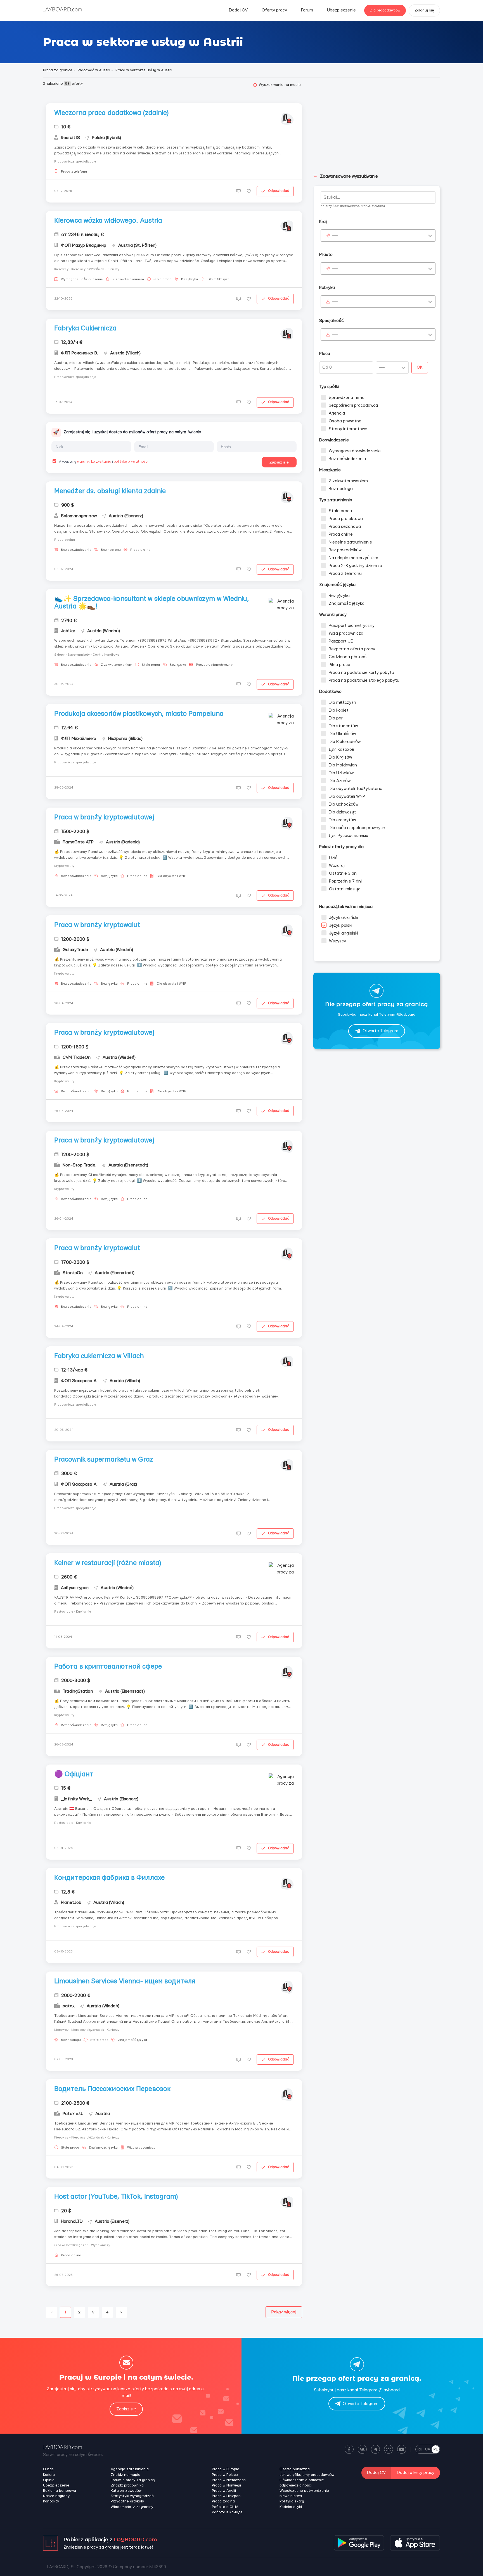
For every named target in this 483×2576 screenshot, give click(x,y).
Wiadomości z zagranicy (132, 2507)
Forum (307, 10)
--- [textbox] (335, 236)
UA (428, 2449)
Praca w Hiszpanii (227, 2496)
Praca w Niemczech (229, 2480)
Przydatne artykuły (127, 2501)
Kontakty (51, 2501)
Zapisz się (279, 462)
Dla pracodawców (385, 10)
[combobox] (378, 236)
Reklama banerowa (60, 2491)
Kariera (49, 2475)
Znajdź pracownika (127, 2485)
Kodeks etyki (291, 2507)
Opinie (49, 2480)
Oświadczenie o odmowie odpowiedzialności (302, 2483)
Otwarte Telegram (380, 1031)
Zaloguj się (424, 10)
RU (420, 2449)
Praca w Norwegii (226, 2485)
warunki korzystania (94, 462)
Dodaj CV (238, 10)
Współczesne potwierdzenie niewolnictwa (304, 2493)
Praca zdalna (223, 2501)
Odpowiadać (279, 191)
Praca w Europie (226, 2469)
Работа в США (225, 2507)
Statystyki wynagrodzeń (132, 2496)
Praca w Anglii (224, 2491)
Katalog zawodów (126, 2491)
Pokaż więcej (284, 2312)
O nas (48, 2469)
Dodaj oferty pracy (416, 2473)
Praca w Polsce (225, 2475)
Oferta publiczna (295, 2469)
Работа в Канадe (227, 2512)
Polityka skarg (292, 2501)
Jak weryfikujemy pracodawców (307, 2475)
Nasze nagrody (56, 2496)
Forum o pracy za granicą (133, 2480)
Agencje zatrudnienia (130, 2469)
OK (420, 367)
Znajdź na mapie (126, 2475)
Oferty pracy (274, 10)
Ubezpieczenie (341, 10)
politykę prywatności (131, 462)
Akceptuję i (103, 462)
